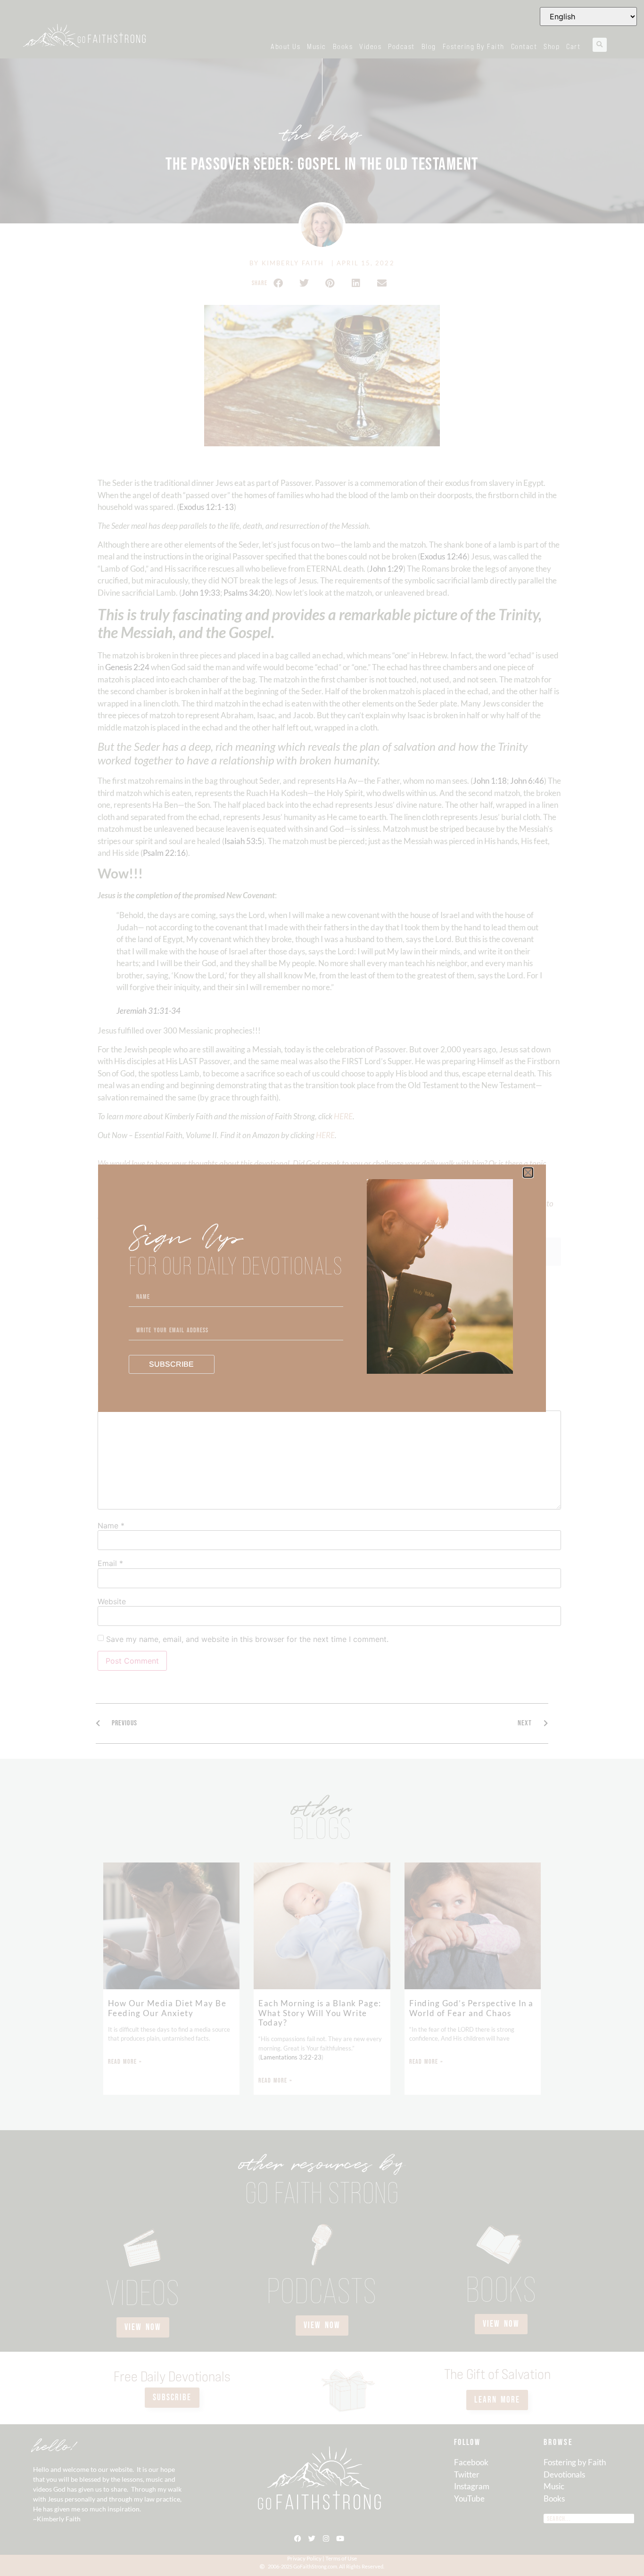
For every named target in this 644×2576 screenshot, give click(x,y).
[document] (322, 1288)
